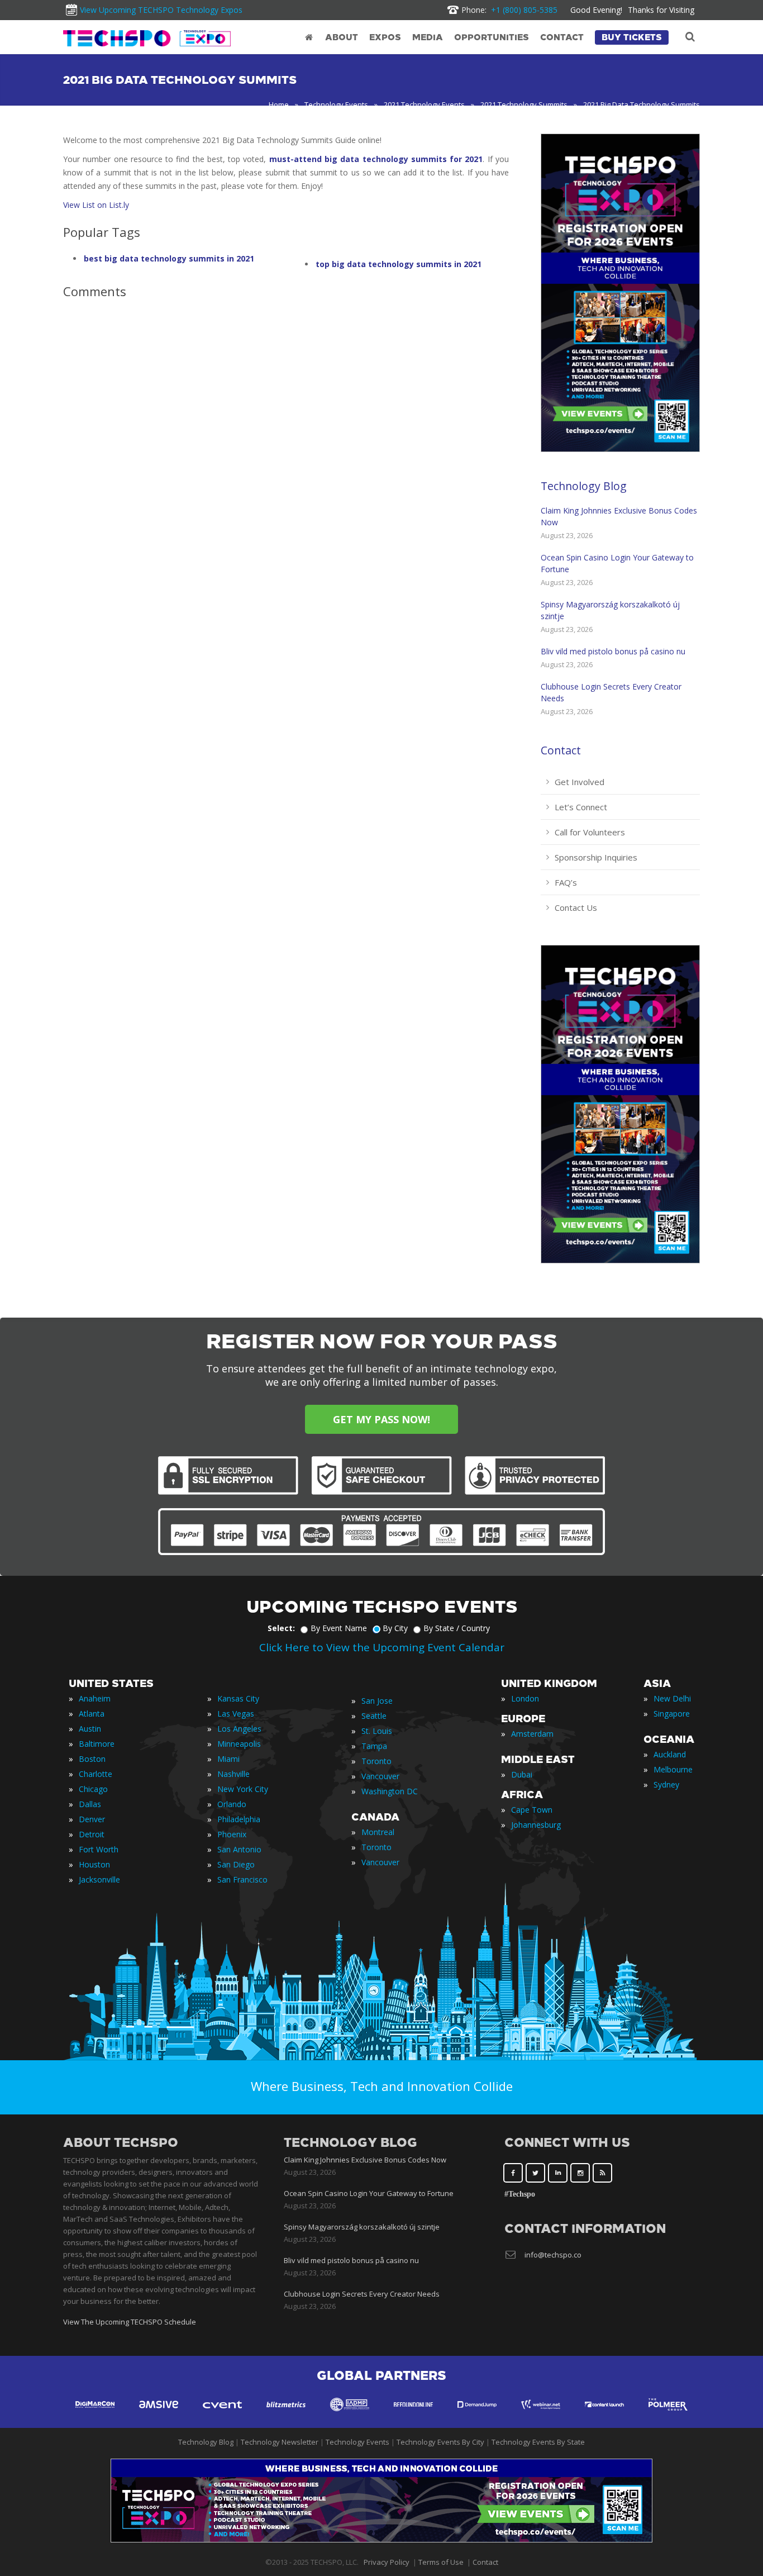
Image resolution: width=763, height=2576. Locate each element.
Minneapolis (239, 1744)
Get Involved (580, 782)
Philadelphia (239, 1819)
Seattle (374, 1716)
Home (279, 104)
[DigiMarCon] (95, 2415)
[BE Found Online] (413, 2415)
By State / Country (457, 1628)
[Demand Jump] (477, 2415)
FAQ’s (566, 882)
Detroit (92, 1834)
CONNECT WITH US (567, 2143)
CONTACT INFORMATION (585, 2229)
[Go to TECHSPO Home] (147, 38)
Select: (281, 1628)
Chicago (93, 1789)
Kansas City (238, 1698)
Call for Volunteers (590, 832)
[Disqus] (286, 464)
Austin (90, 1729)
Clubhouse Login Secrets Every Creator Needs (362, 2294)
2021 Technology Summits (524, 104)
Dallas (90, 1804)
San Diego (236, 1864)
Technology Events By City (440, 2442)
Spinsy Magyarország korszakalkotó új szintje (362, 2227)
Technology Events (336, 104)
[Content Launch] (604, 2415)
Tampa (374, 1746)
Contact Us (576, 907)
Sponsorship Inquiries (596, 857)
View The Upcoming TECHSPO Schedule (130, 2322)
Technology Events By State (538, 2442)
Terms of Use (441, 2562)
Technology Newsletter (280, 2442)
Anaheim (95, 1698)
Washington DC (390, 1791)
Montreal (378, 1832)
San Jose (377, 1701)
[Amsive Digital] (159, 2415)
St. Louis (377, 1731)
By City (395, 1628)
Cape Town (532, 1810)
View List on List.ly (96, 205)
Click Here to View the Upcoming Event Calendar (382, 1647)
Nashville (233, 1774)
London (525, 1698)
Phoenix (232, 1834)
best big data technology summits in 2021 (169, 258)
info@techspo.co (553, 2255)
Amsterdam (532, 1734)
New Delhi (672, 1698)
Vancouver (380, 1776)
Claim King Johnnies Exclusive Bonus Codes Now (365, 2160)
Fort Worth (99, 1849)
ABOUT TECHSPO (121, 2143)
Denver (92, 1819)
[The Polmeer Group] (668, 2415)
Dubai (522, 1774)
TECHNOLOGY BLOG (350, 2143)
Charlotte (96, 1774)
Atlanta (92, 1714)
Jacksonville (99, 1879)
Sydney (666, 1784)
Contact (561, 750)
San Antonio (239, 1849)
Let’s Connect (581, 807)
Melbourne (673, 1769)
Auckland (670, 1754)
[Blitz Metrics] (286, 2415)
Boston (92, 1759)
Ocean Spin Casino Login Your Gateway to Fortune (369, 2193)
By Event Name (339, 1628)
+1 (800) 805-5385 (509, 10)
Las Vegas (236, 1714)
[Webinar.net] (541, 2415)
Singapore (672, 1714)
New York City (243, 1789)
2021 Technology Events (424, 104)
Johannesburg (536, 1825)
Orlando (232, 1804)
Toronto (376, 1761)
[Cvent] (222, 2415)
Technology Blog (584, 486)
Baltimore (97, 1744)
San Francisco (242, 1879)
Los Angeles (239, 1729)
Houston (94, 1864)
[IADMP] (350, 2415)
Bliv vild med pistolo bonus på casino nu (613, 651)
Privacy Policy (387, 2562)
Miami (228, 1759)
